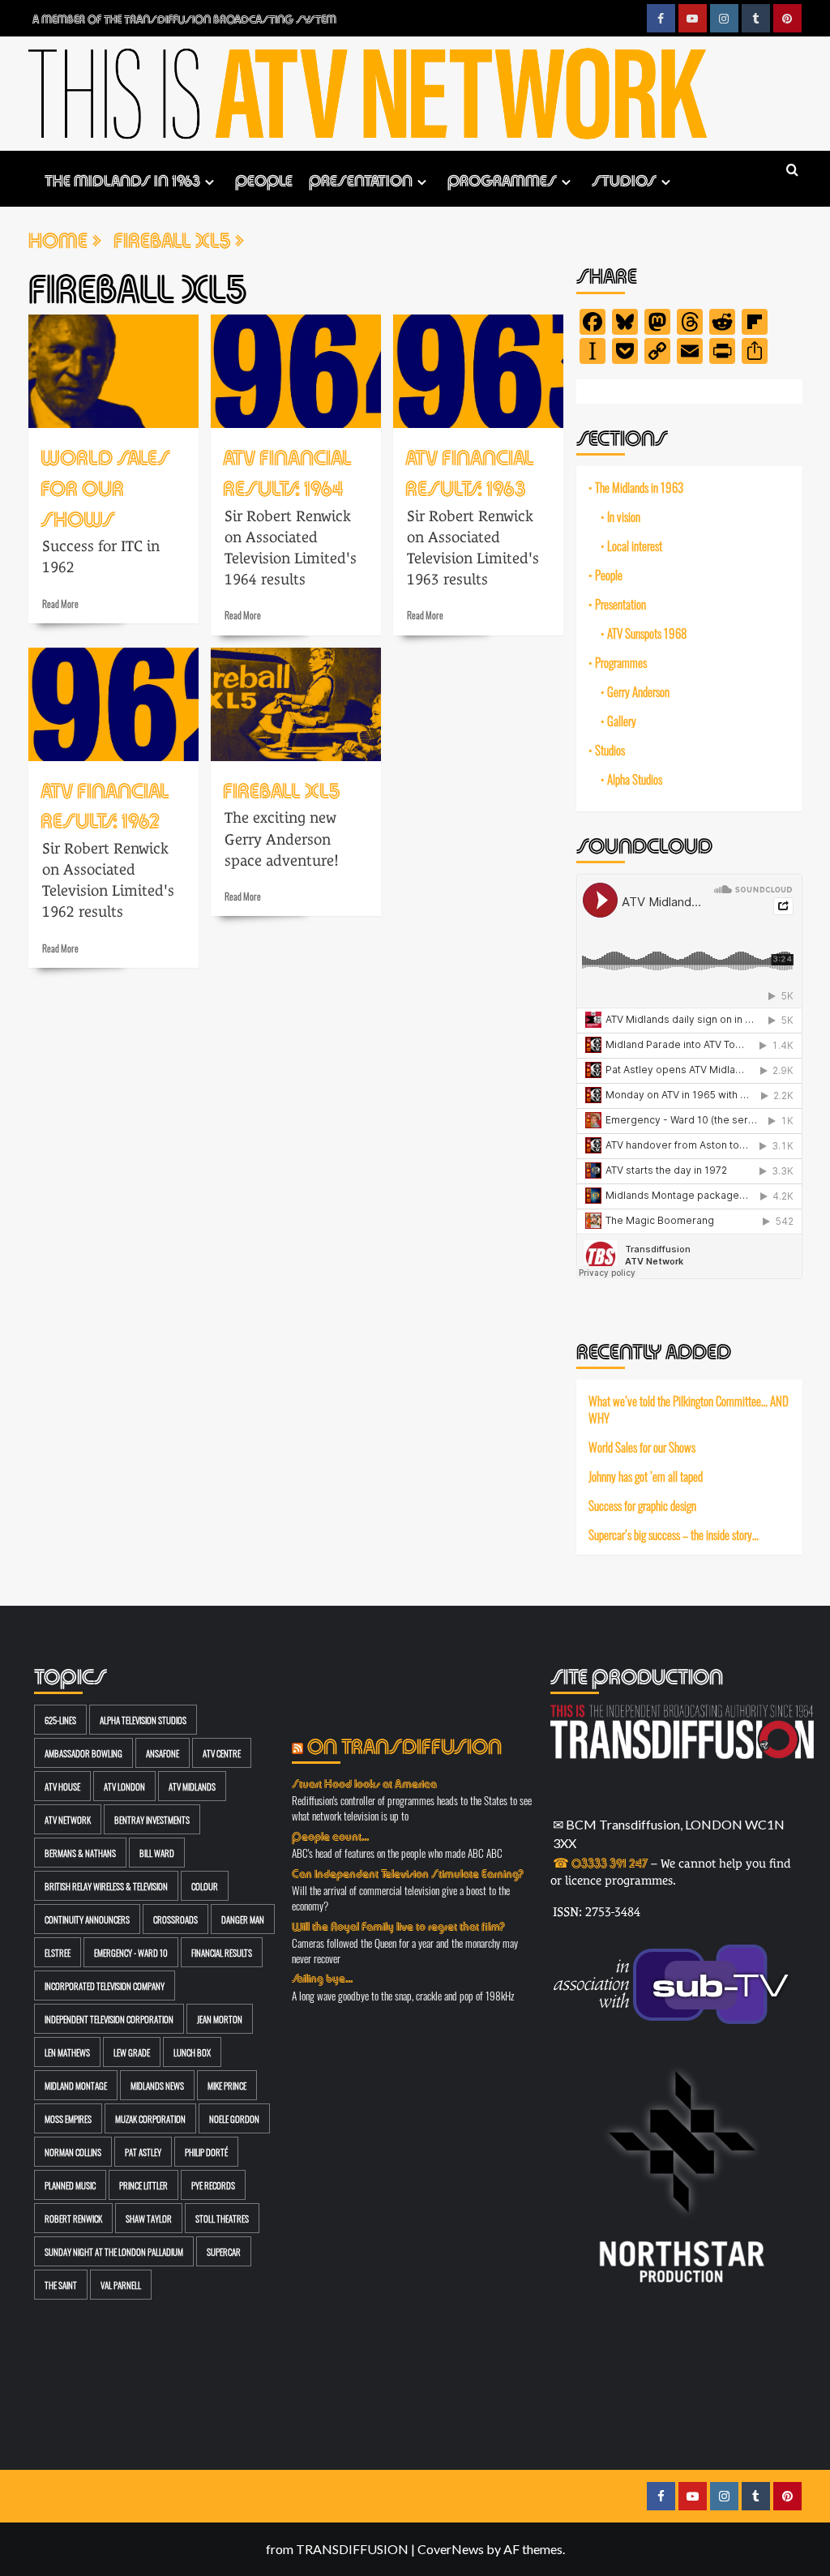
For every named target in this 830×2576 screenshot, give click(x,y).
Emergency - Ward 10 (131, 1952)
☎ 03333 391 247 (600, 1861)
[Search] (792, 171)
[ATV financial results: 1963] (478, 371)
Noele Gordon (234, 2118)
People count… (330, 1835)
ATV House (62, 1786)
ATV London (124, 1786)
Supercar (224, 2251)
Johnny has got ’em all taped (646, 1476)
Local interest (635, 546)
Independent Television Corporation (109, 2019)
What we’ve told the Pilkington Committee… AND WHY (689, 1409)
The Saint (61, 2285)
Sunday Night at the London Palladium (114, 2251)
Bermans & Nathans (80, 1853)
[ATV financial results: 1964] (296, 371)
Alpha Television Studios (143, 1720)
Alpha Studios (635, 779)
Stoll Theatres (222, 2218)
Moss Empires (68, 2118)
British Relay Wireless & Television (106, 1886)
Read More (60, 603)
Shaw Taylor (149, 2218)
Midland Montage (76, 2085)
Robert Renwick (73, 2218)
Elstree (58, 1952)
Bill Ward (157, 1853)
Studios (624, 179)
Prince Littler (143, 2185)
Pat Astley (143, 2152)
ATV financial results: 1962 (105, 804)
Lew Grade (132, 2052)
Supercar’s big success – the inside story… (674, 1534)
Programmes (502, 179)
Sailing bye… (322, 1977)
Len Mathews (67, 2052)
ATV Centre (222, 1753)
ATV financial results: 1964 (287, 471)
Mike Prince (227, 2085)
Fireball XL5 (281, 788)
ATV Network (68, 1819)
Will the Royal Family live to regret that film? (398, 1925)
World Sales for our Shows (105, 486)
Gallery (622, 721)
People (264, 179)
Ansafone (163, 1753)
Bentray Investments (152, 1819)
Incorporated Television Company (105, 1985)
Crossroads (175, 1919)
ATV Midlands (192, 1786)
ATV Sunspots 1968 (647, 633)
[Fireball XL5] (296, 704)
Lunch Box (192, 2052)
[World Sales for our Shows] (113, 371)
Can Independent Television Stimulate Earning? (408, 1872)
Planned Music (70, 2185)
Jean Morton (220, 2019)
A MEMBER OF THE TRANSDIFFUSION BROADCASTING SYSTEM (184, 18)
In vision (624, 516)
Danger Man (243, 1919)
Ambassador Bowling (83, 1753)
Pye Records (213, 2185)
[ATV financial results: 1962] (113, 704)
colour (205, 1886)
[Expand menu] (210, 182)
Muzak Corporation (150, 2118)
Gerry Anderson (638, 691)
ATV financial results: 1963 (470, 471)
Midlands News (157, 2085)
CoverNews (451, 2549)
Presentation (361, 179)
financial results (222, 1952)
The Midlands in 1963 (122, 179)
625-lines (60, 1720)
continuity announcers (87, 1919)
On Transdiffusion (404, 1744)
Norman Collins (73, 2152)
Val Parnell (121, 2285)
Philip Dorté (206, 2152)
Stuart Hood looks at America (364, 1782)
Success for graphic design (642, 1505)
